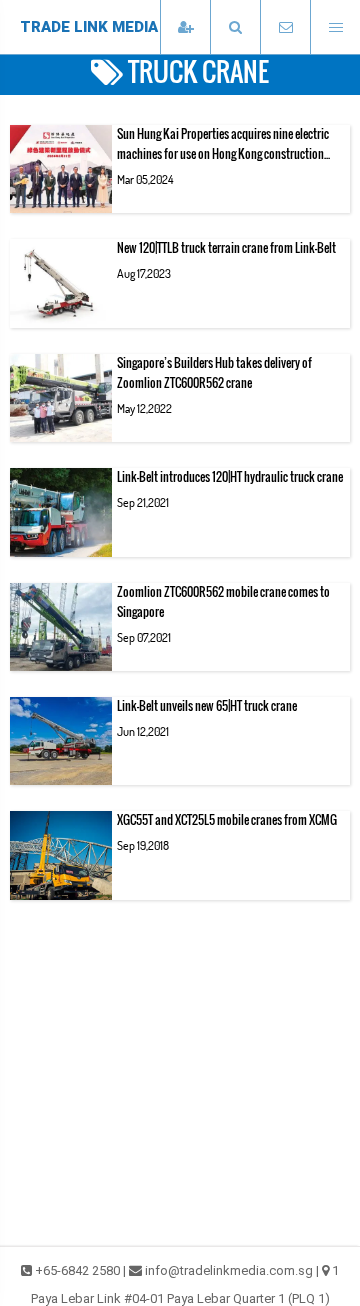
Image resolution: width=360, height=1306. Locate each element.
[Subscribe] (185, 27)
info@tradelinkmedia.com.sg (229, 1270)
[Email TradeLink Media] (285, 27)
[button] (235, 27)
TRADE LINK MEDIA (89, 27)
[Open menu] (335, 27)
